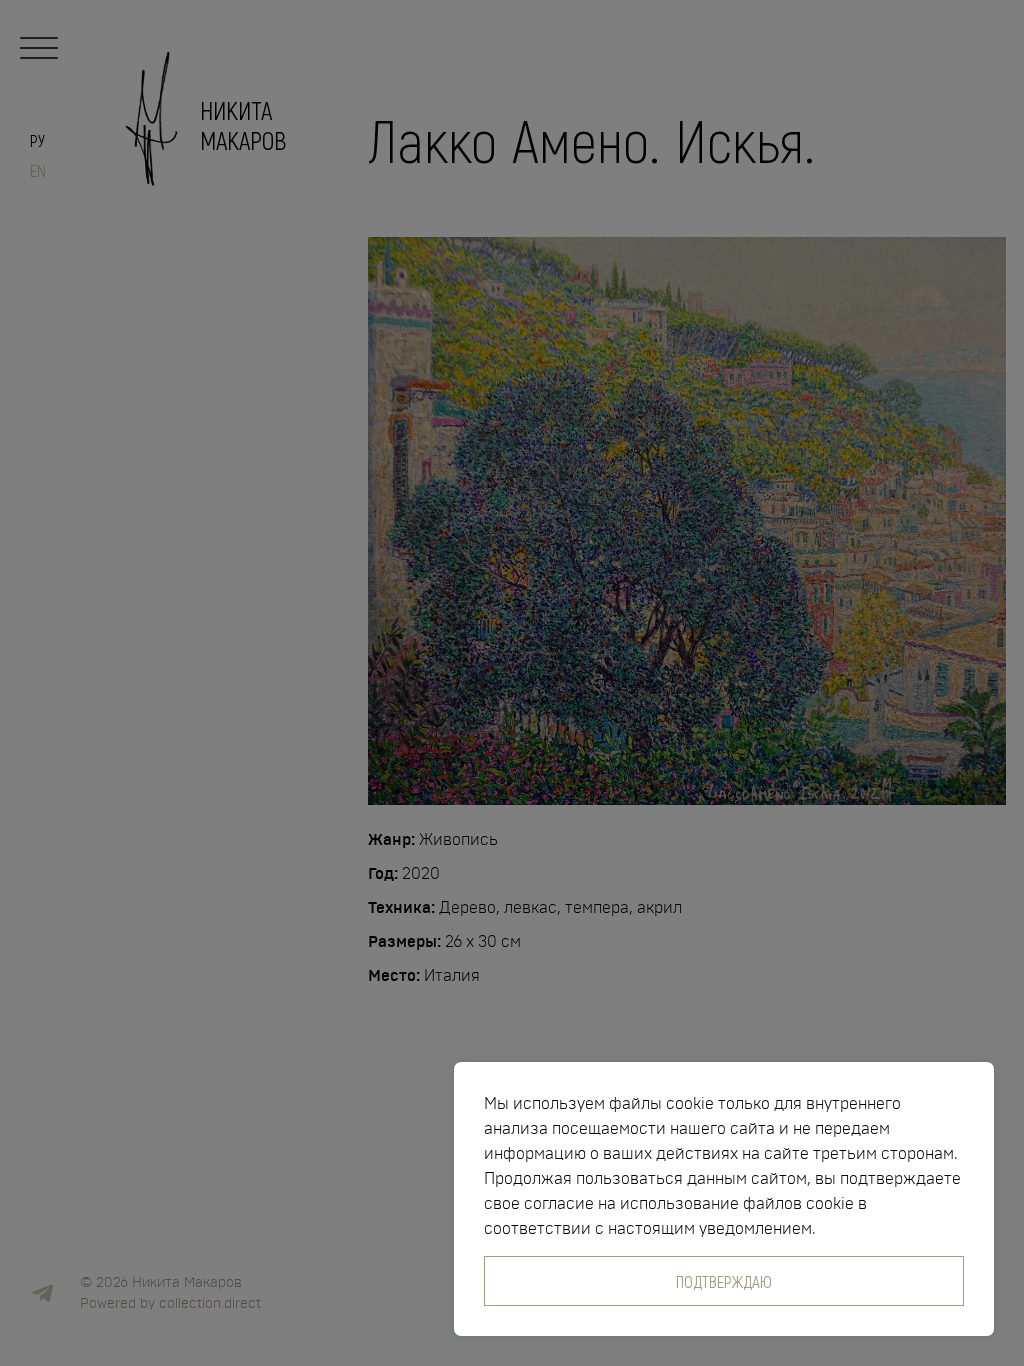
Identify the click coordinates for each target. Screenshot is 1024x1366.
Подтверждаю (724, 1281)
